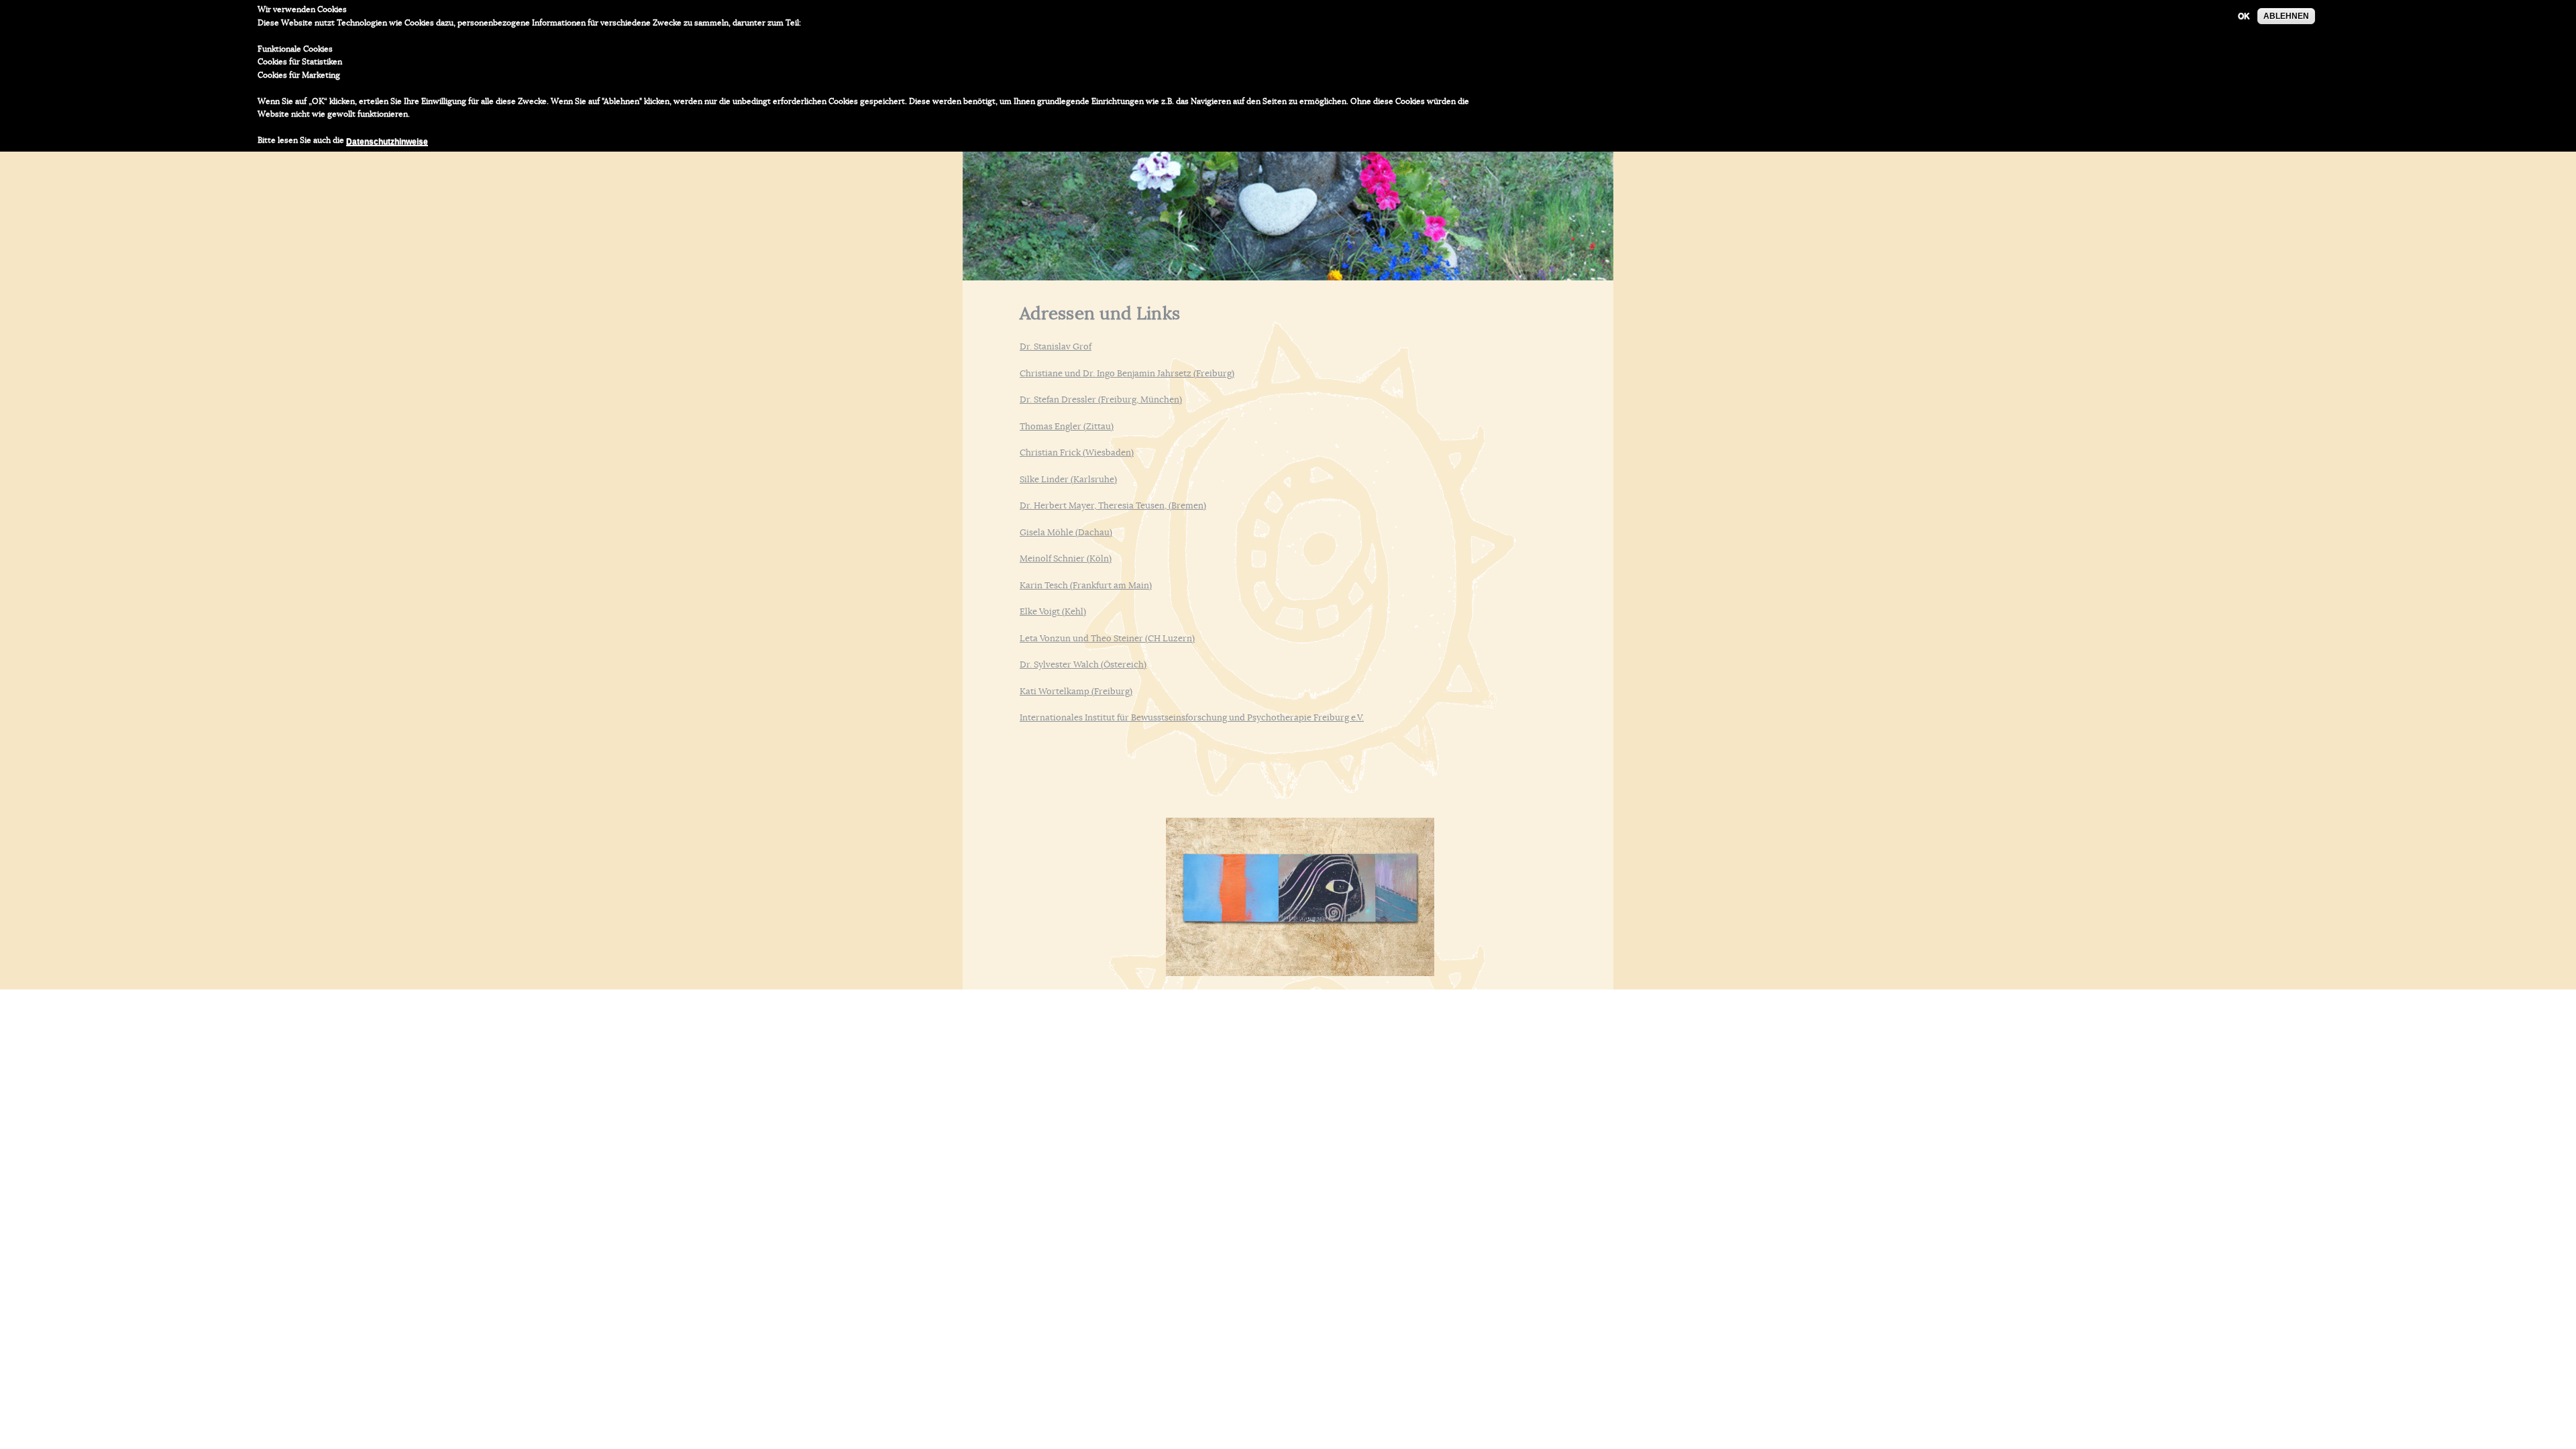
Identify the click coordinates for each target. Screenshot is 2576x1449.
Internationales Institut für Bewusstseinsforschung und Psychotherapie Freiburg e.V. (1192, 718)
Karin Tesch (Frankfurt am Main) (1086, 586)
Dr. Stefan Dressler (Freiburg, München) (1101, 400)
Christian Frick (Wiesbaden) (1077, 453)
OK (2244, 16)
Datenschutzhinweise (387, 142)
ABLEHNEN (2286, 16)
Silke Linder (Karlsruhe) (1068, 480)
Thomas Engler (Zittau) (1067, 427)
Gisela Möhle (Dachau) (1066, 533)
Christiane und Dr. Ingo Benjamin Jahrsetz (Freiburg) (1127, 374)
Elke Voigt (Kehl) (1053, 612)
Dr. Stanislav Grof (1056, 347)
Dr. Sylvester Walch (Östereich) (1083, 665)
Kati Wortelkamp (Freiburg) (1076, 692)
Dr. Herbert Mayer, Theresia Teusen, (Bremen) (1113, 506)
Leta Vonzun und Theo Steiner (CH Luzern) (1107, 639)
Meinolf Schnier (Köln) (1066, 559)
